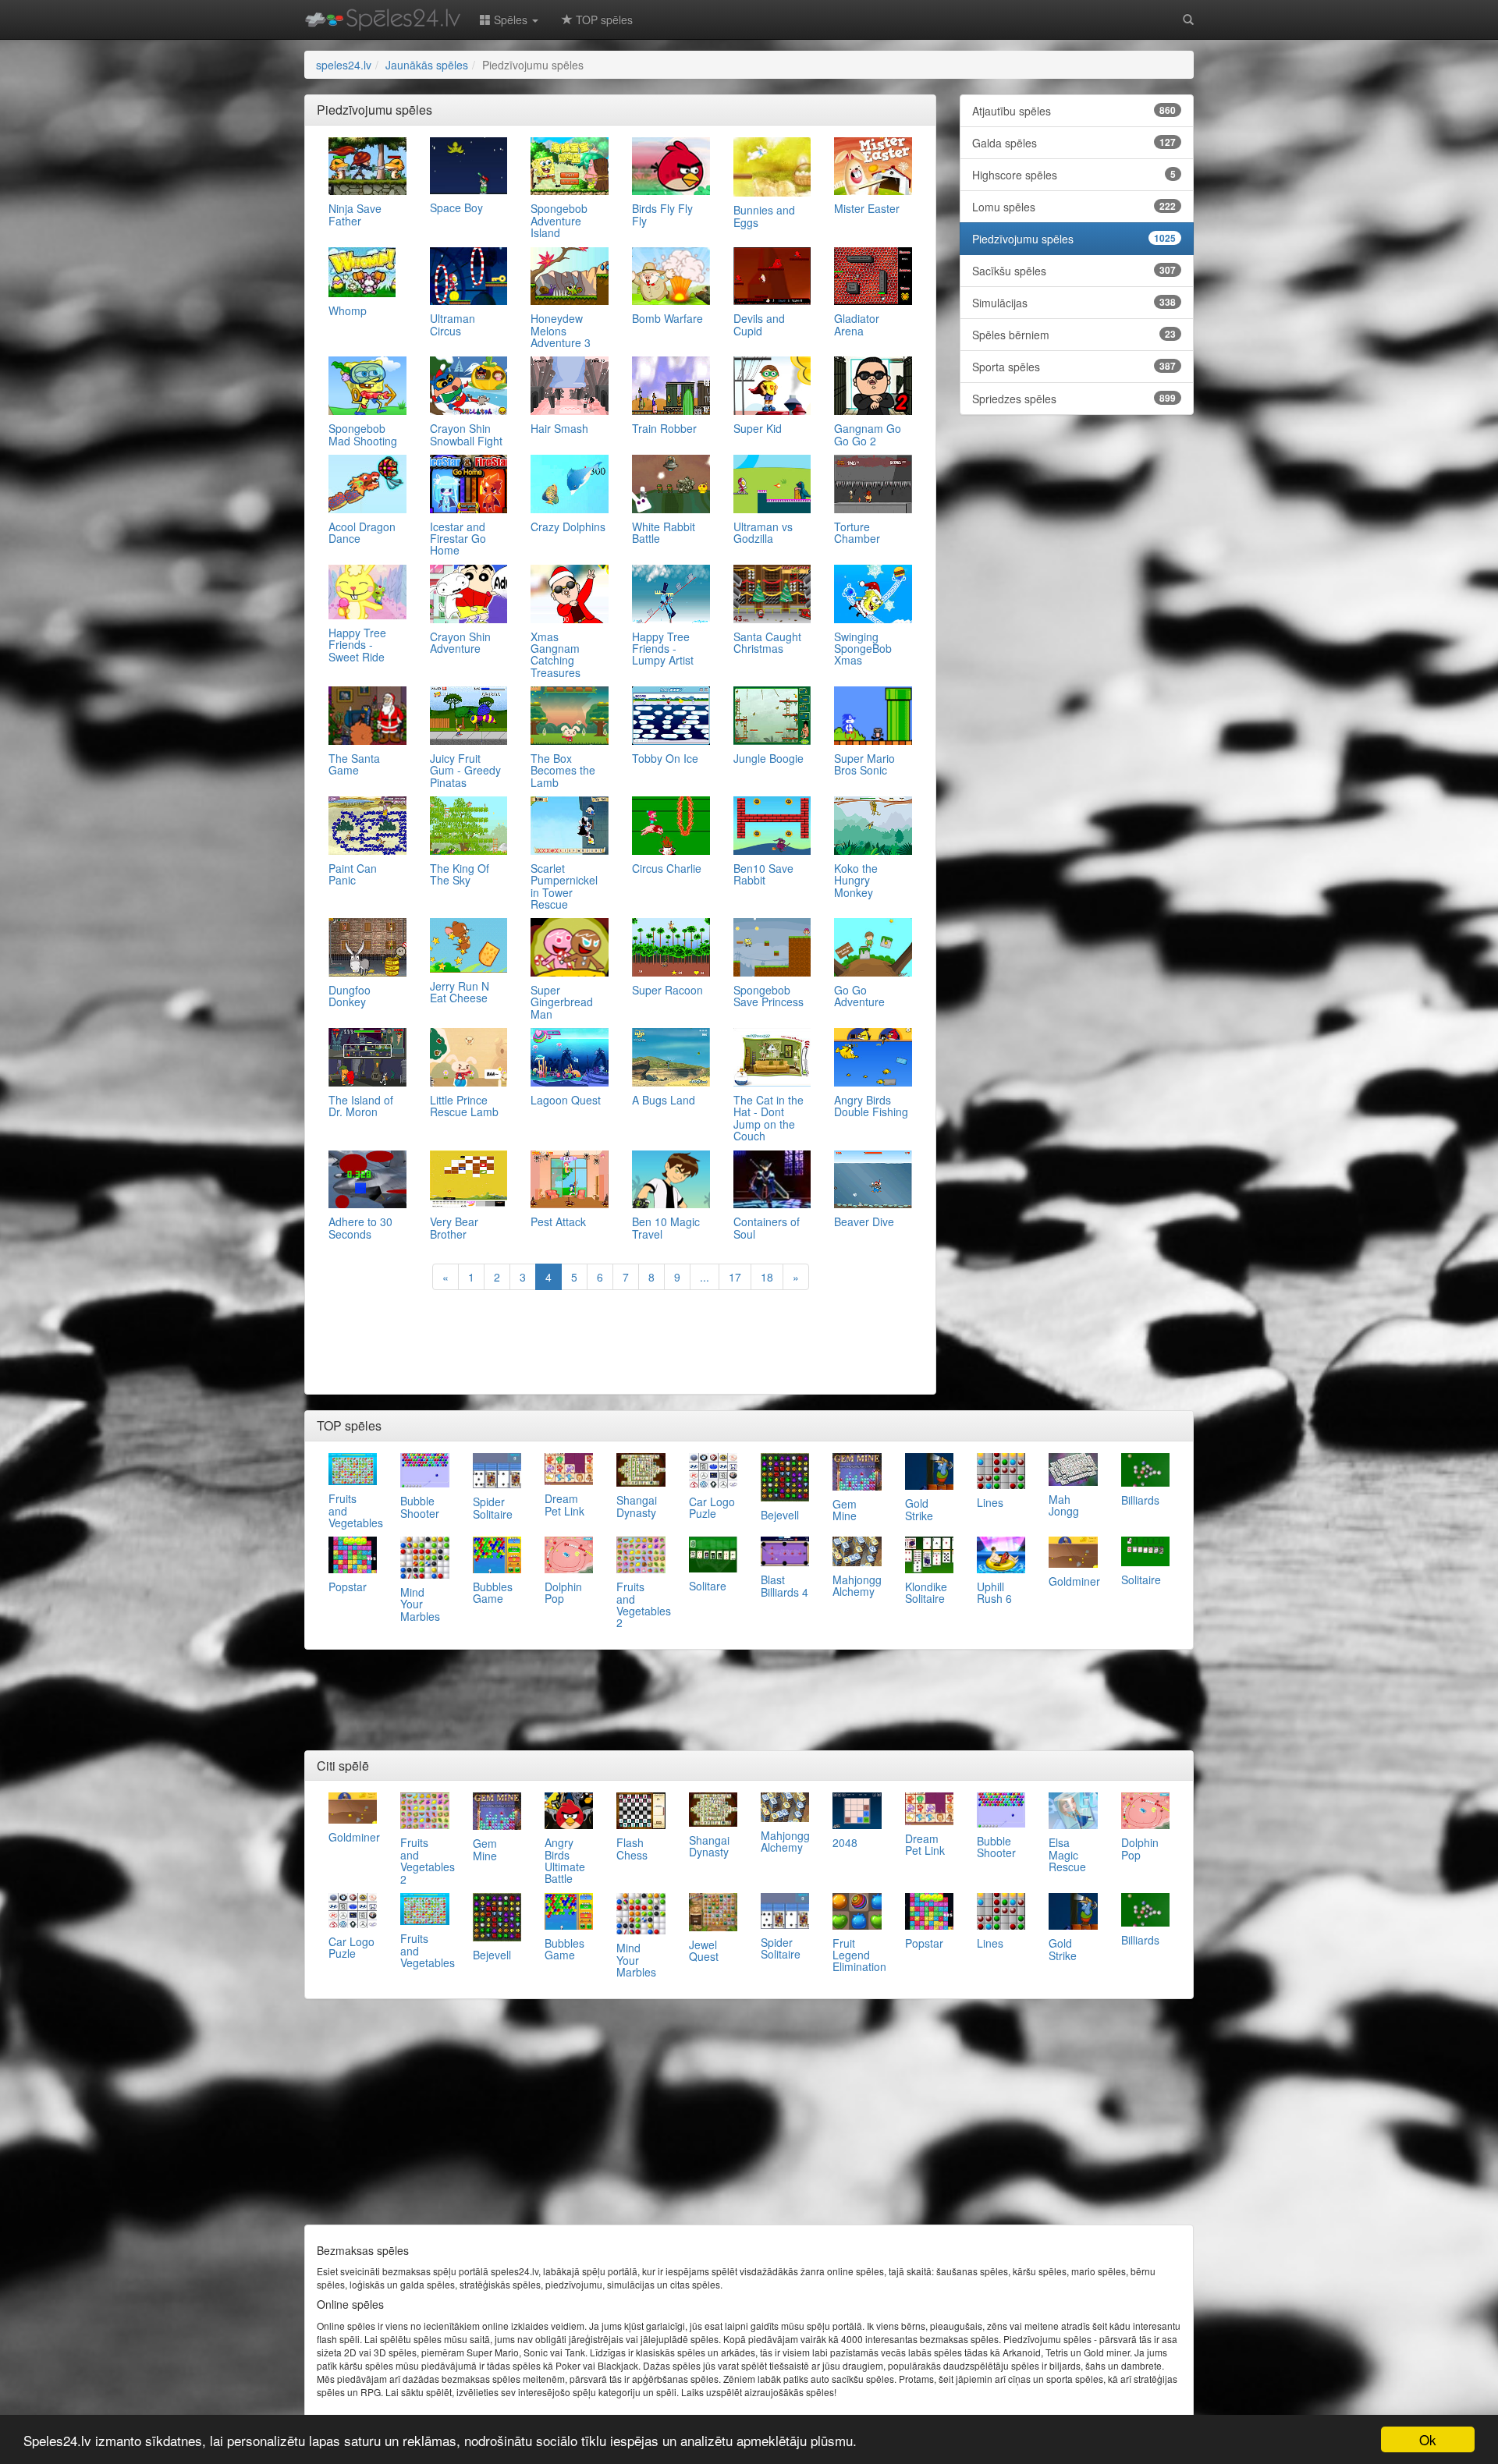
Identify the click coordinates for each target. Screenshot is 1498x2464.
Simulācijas (1074, 303)
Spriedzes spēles (1074, 399)
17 (735, 1277)
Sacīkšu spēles (1074, 271)
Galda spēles (1074, 143)
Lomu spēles (1074, 207)
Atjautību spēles (1074, 111)
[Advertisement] (620, 1344)
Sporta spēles (1074, 367)
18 (767, 1277)
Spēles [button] (511, 19)
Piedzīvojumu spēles (1074, 239)
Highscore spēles (1074, 175)
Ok (1428, 2439)
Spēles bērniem (1074, 335)
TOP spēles (603, 19)
